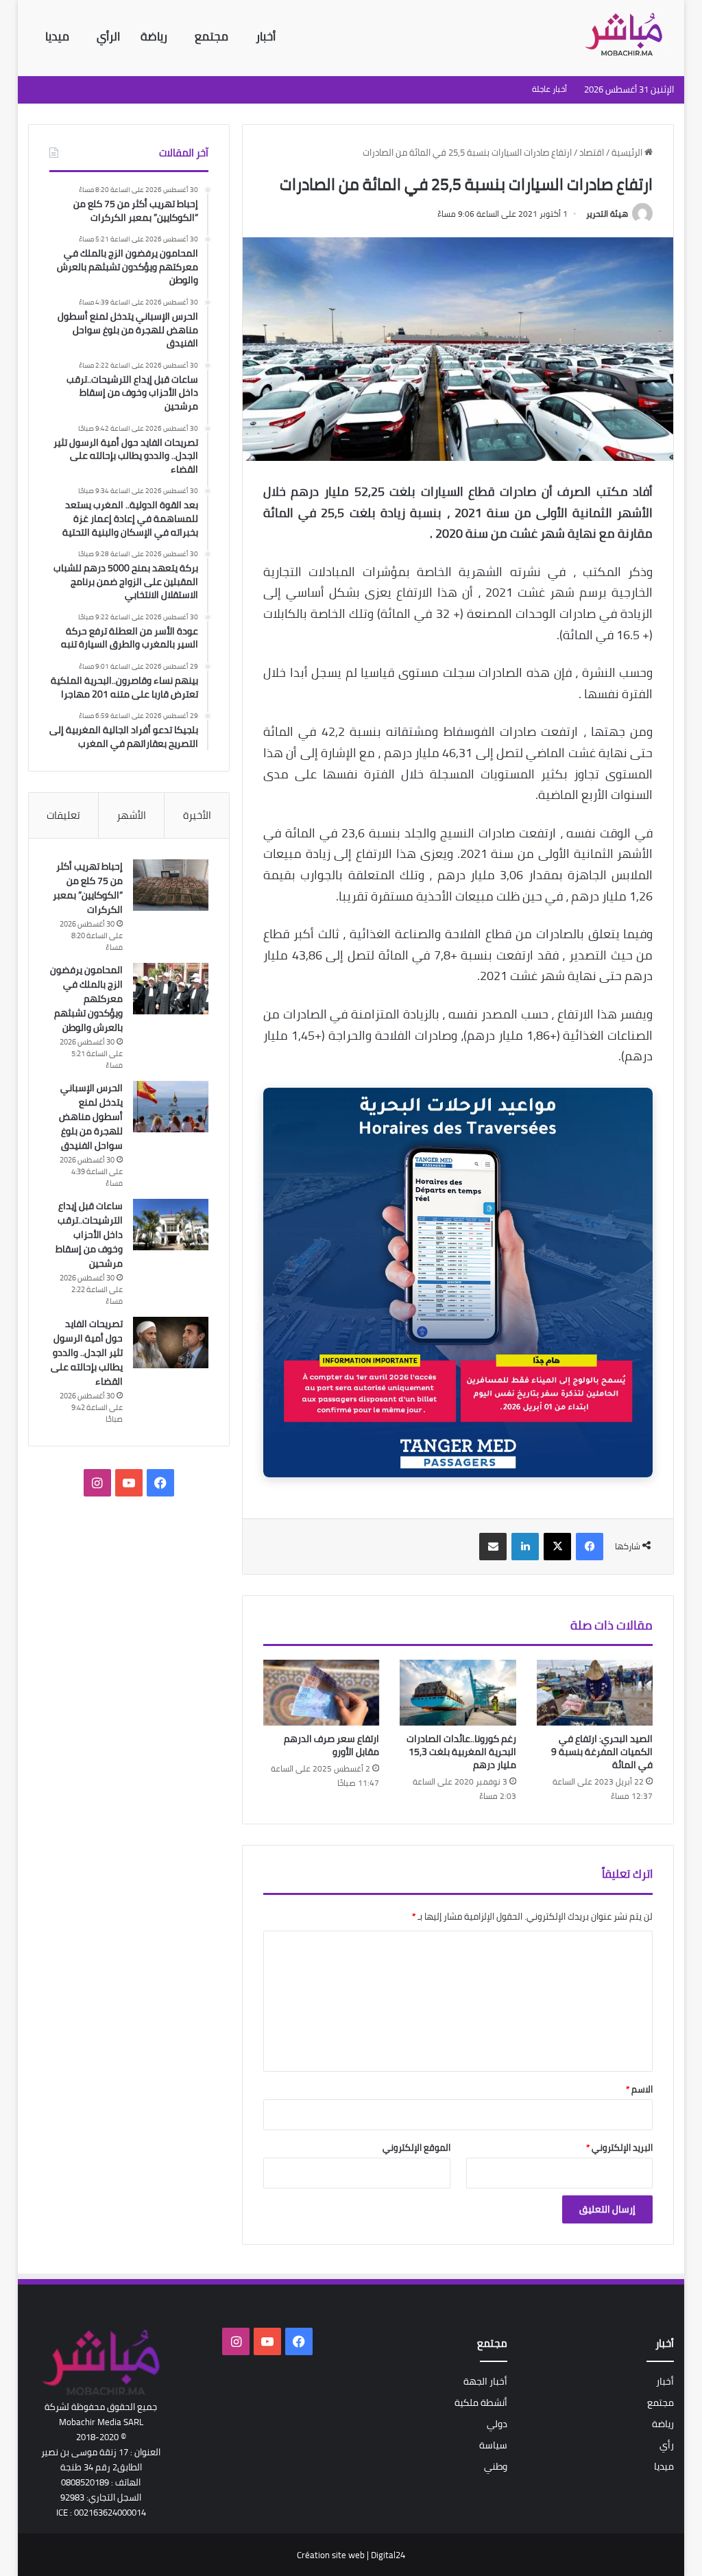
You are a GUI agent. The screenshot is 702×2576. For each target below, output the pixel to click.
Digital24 (388, 2555)
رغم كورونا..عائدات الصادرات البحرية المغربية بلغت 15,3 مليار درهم (461, 1752)
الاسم (639, 2089)
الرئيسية (628, 152)
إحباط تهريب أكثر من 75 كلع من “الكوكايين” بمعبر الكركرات (88, 888)
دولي (497, 2424)
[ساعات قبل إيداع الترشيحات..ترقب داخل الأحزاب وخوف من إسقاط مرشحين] (171, 1225)
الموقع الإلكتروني (416, 2147)
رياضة (155, 36)
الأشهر (131, 815)
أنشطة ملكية (481, 2402)
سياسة (493, 2445)
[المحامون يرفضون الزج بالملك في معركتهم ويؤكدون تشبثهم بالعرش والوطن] (171, 989)
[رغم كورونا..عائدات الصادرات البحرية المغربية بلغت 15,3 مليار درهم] (458, 1693)
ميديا (57, 36)
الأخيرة (197, 815)
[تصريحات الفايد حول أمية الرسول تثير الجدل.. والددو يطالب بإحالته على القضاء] (171, 1343)
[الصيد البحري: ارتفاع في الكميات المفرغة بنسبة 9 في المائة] (595, 1693)
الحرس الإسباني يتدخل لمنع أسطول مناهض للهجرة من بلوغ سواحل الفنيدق (91, 1117)
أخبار (266, 36)
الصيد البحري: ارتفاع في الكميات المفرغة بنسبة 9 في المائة (602, 1752)
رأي (667, 2445)
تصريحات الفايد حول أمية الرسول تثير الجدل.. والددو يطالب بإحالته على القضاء (87, 1352)
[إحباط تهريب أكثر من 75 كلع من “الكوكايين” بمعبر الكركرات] (171, 885)
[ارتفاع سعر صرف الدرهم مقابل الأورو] (322, 1693)
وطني (496, 2466)
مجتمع (211, 36)
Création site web (331, 2555)
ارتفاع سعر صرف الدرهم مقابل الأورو (331, 1745)
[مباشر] (628, 36)
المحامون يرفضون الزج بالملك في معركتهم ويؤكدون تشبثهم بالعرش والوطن (86, 999)
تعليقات (63, 815)
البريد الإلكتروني (619, 2147)
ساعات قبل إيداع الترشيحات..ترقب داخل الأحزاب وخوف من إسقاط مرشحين (89, 1235)
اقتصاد (592, 152)
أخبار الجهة (485, 2381)
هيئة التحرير (607, 214)
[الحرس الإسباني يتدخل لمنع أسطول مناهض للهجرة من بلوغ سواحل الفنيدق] (171, 1107)
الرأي (110, 36)
